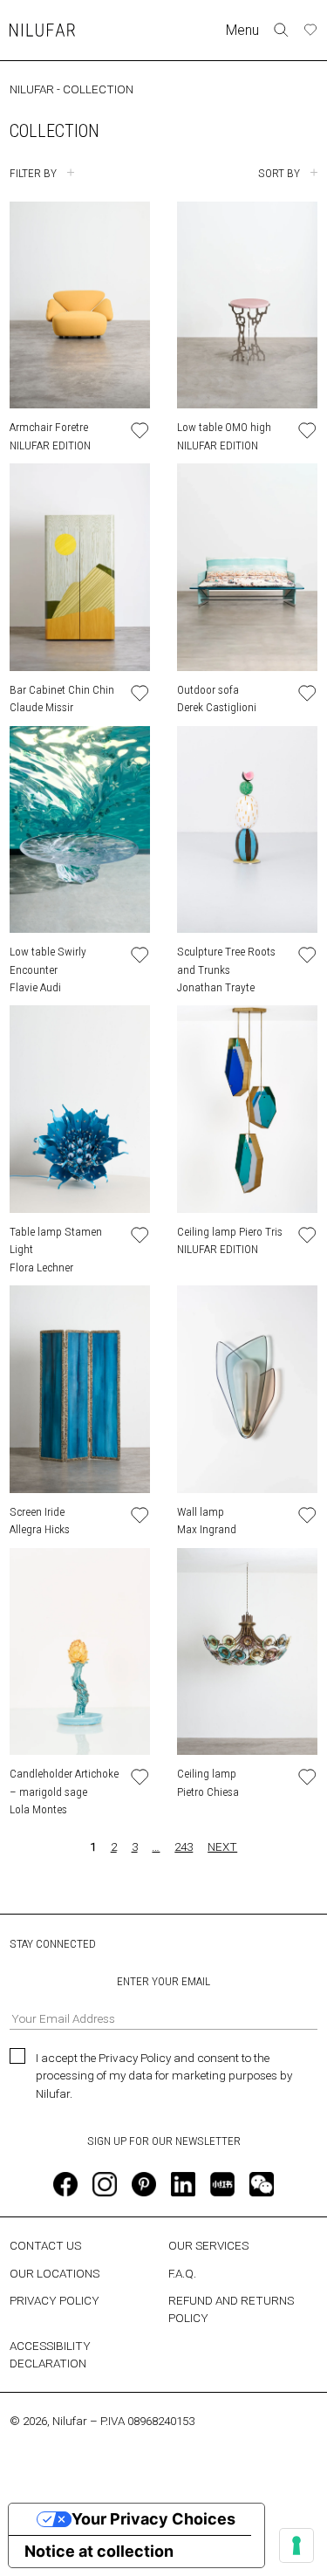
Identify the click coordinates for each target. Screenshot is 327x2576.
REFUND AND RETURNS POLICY (231, 2309)
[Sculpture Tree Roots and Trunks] (247, 830)
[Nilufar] (42, 30)
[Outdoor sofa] (247, 567)
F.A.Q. (182, 2273)
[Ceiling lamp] (247, 1652)
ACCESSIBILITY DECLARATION (50, 2354)
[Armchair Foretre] (80, 305)
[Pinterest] (144, 2184)
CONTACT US (45, 2245)
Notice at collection (99, 2551)
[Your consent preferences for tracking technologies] (296, 2545)
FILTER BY (33, 173)
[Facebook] (65, 2184)
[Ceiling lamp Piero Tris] (247, 1109)
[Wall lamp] (247, 1389)
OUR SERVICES (208, 2245)
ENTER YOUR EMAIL (163, 1981)
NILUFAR (32, 89)
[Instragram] (105, 2184)
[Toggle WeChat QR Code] (262, 2184)
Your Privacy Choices (153, 2519)
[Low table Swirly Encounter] (80, 830)
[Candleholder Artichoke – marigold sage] (80, 1652)
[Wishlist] (310, 30)
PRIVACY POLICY (54, 2300)
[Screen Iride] (80, 1389)
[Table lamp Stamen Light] (80, 1109)
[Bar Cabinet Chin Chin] (80, 567)
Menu (242, 30)
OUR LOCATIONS (54, 2273)
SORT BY (279, 173)
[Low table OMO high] (247, 305)
